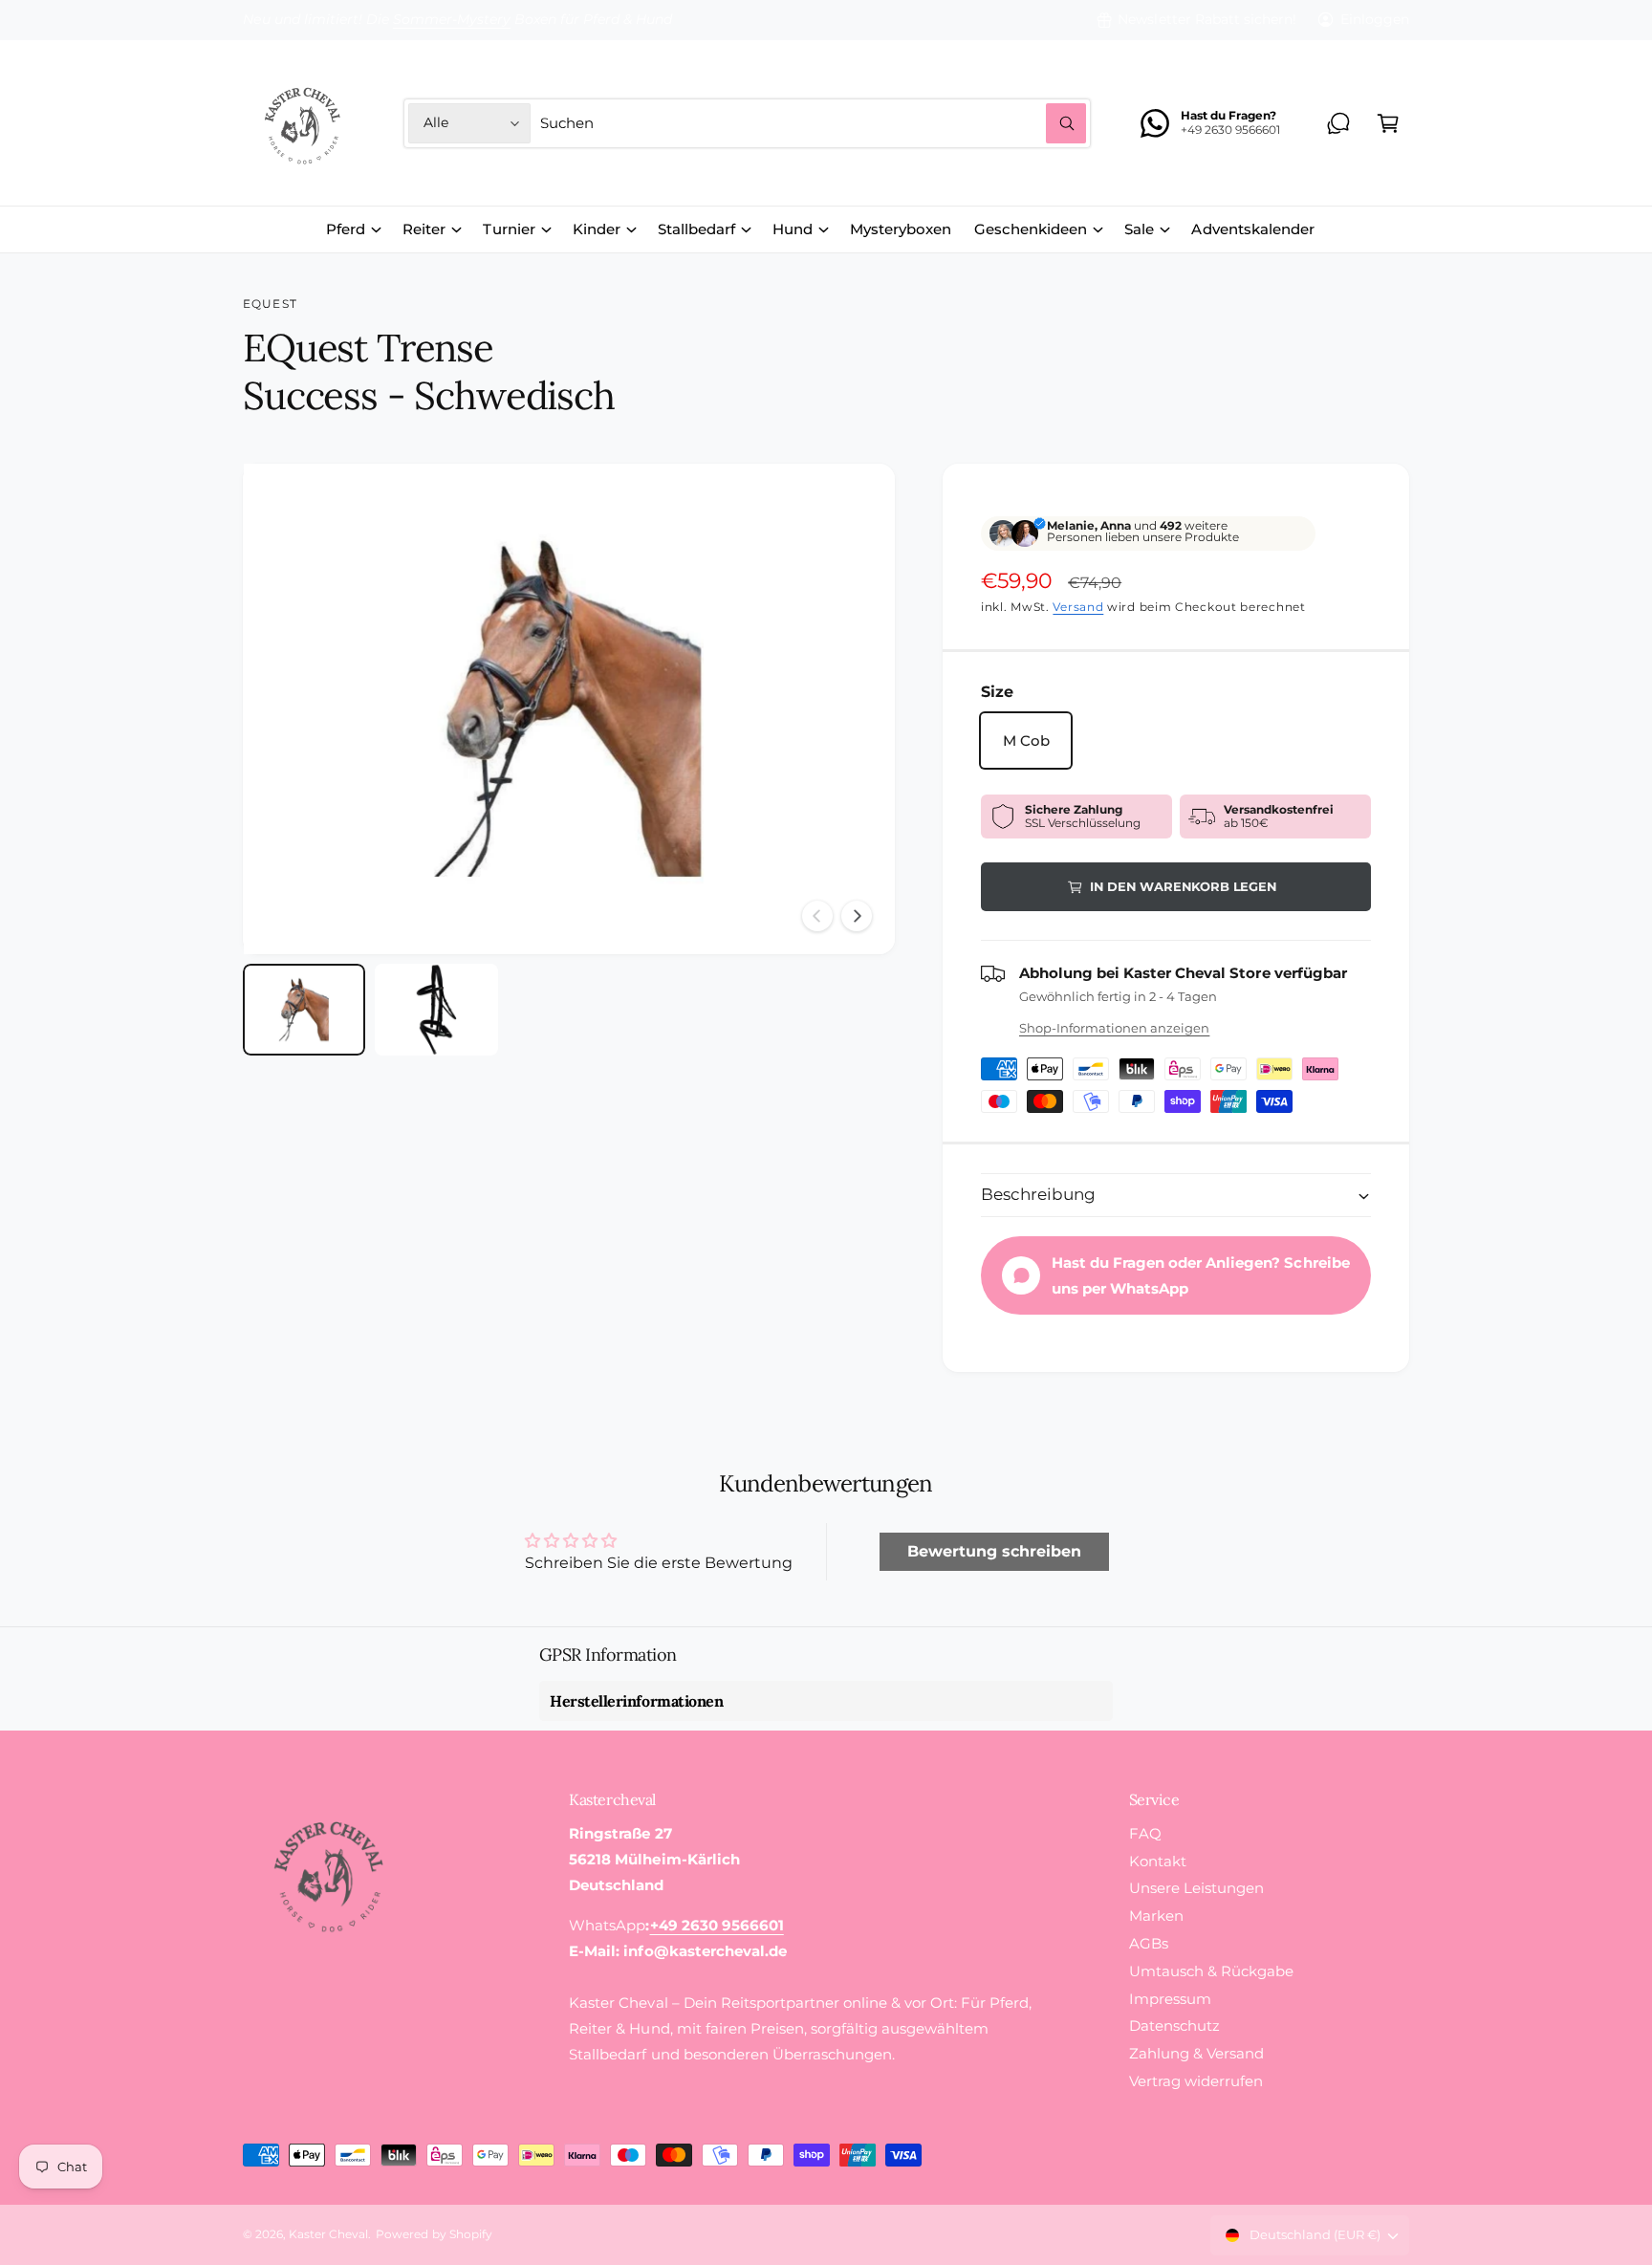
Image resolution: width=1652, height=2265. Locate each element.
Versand (1078, 607)
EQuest (270, 304)
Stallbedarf (696, 229)
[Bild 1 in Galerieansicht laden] (304, 1010)
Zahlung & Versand (1196, 2053)
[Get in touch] (1338, 123)
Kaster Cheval (328, 2234)
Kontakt (1158, 1861)
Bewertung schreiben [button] (994, 1551)
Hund (793, 229)
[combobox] (813, 123)
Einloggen (1375, 19)
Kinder (597, 229)
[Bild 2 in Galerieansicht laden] (436, 1010)
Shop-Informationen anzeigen (1114, 1028)
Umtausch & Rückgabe (1211, 1971)
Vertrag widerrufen (1196, 2081)
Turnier (509, 229)
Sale (1139, 229)
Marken (1156, 1916)
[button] (1388, 123)
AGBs (1149, 1943)
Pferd (346, 229)
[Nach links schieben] (817, 916)
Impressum (1170, 1999)
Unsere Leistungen (1196, 1888)
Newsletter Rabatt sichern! (1206, 19)
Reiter (424, 229)
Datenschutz (1174, 2025)
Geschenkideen (1031, 229)
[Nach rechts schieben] (857, 916)
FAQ (1145, 1833)
